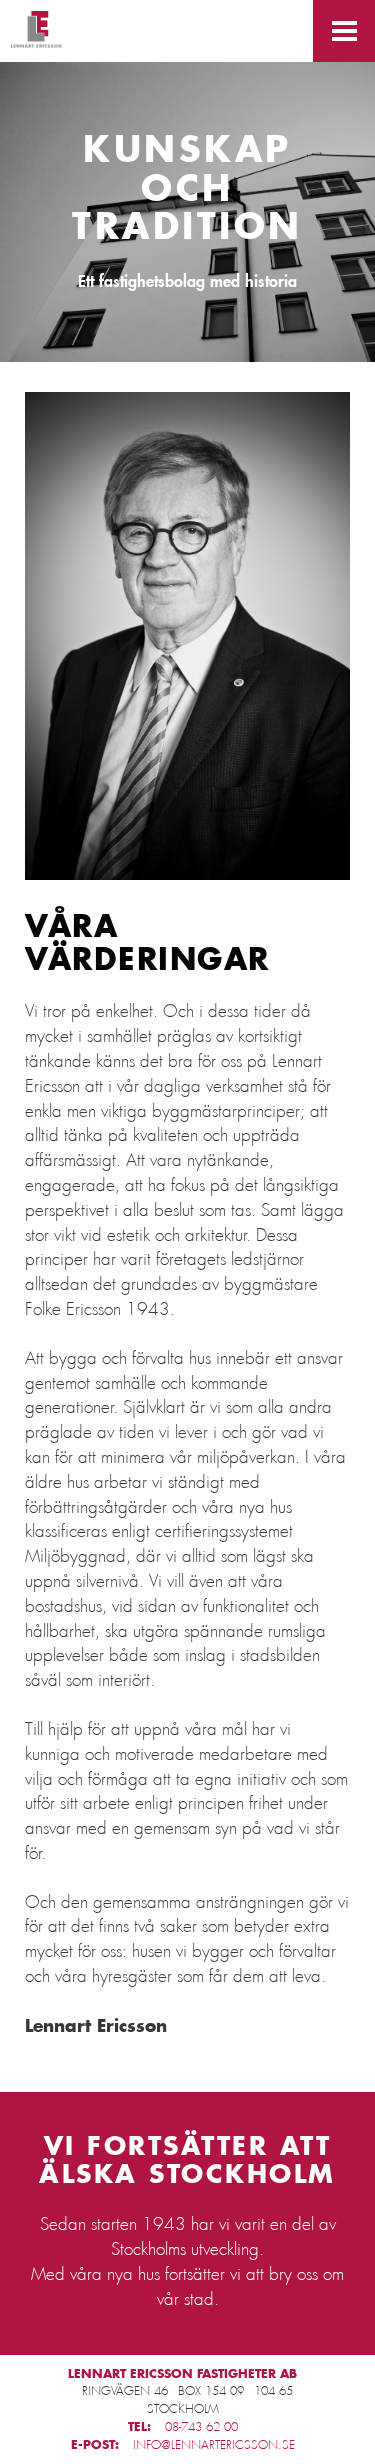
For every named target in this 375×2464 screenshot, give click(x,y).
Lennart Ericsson (37, 32)
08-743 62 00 (201, 2427)
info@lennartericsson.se (214, 2445)
